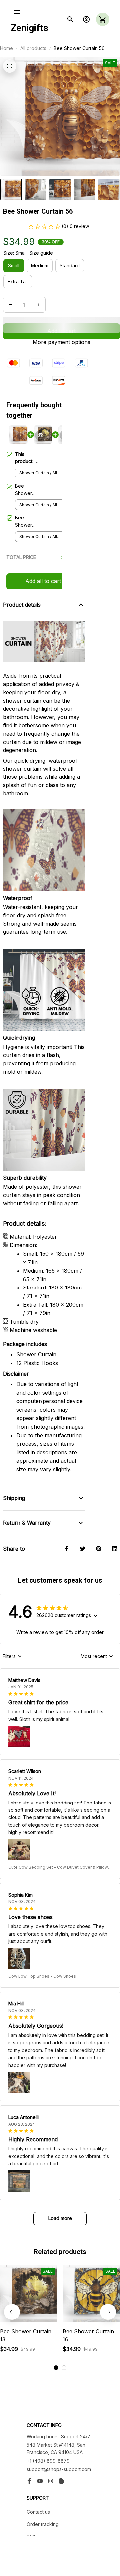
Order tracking (43, 2524)
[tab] (56, 2368)
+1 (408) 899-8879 (48, 2461)
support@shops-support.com (59, 2469)
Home (6, 48)
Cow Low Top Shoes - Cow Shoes (42, 1976)
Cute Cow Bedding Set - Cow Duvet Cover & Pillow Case (58, 1868)
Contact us (38, 2512)
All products (33, 48)
